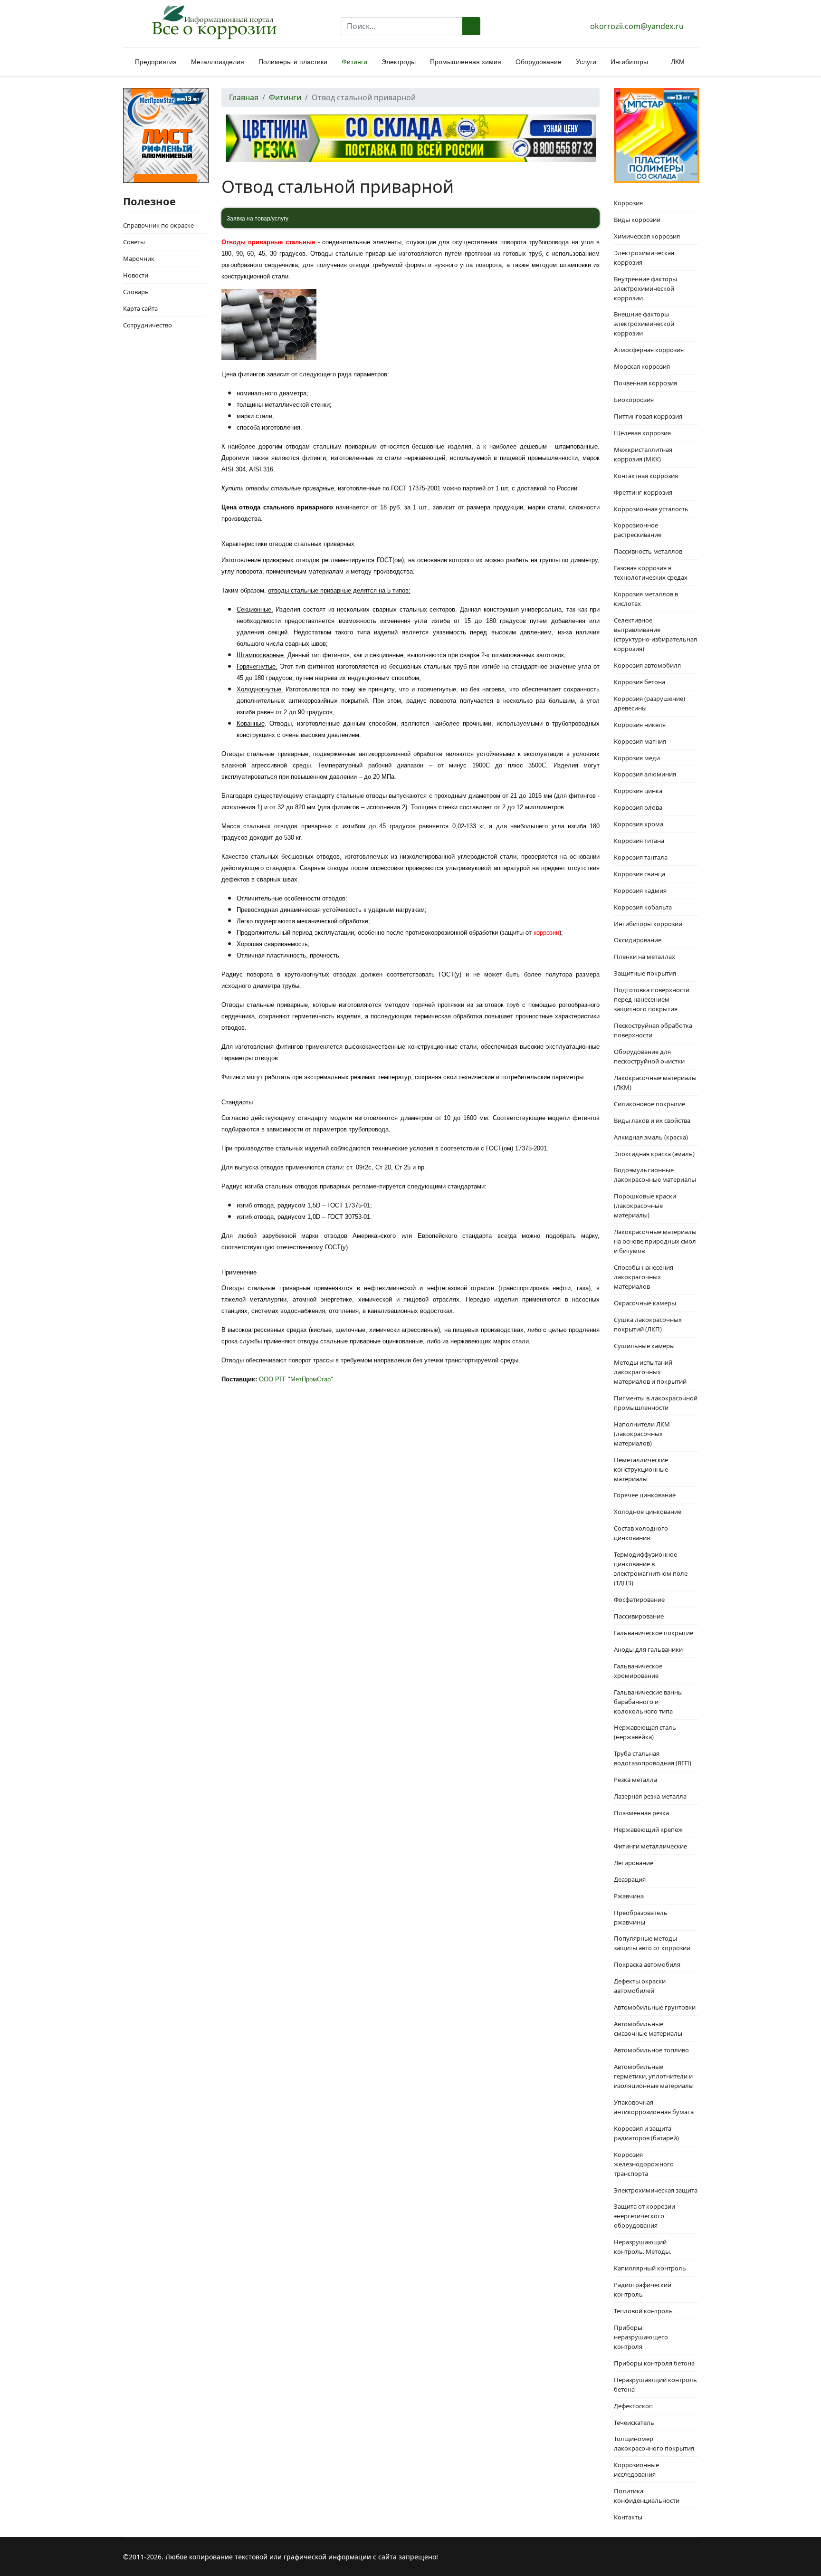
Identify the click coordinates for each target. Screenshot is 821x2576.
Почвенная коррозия (645, 383)
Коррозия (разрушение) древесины (649, 703)
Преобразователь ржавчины (641, 1917)
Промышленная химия (466, 62)
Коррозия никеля (640, 725)
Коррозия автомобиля (647, 665)
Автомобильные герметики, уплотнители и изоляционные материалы (654, 2076)
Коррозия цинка (638, 791)
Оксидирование (638, 940)
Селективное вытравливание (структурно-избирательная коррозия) (655, 634)
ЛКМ (678, 62)
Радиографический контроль (643, 2289)
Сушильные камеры (644, 1346)
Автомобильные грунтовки (655, 2007)
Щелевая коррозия (642, 433)
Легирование (634, 1863)
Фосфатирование (639, 1599)
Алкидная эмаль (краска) (651, 1137)
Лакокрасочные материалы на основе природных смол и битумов (655, 1241)
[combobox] (402, 26)
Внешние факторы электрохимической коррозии (644, 324)
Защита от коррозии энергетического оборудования (644, 2216)
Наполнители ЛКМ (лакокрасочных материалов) (642, 1434)
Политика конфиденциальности (647, 2496)
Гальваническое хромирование (638, 1671)
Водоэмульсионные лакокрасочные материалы (655, 1175)
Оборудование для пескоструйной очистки (649, 1056)
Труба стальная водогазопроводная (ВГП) (653, 1758)
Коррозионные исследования (636, 2470)
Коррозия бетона (640, 682)
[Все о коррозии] (214, 22)
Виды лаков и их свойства (652, 1120)
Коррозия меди (637, 758)
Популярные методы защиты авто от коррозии (652, 1943)
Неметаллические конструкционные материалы (641, 1469)
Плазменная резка (641, 1813)
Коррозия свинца (640, 874)
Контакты (628, 2517)
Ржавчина (629, 1896)
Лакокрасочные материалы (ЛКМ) (655, 1082)
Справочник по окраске (158, 225)
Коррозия (628, 203)
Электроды (399, 62)
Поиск (471, 26)
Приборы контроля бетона (654, 2363)
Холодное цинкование (648, 1512)
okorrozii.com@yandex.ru (637, 26)
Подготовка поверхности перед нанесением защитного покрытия (652, 999)
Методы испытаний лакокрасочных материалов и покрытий (650, 1372)
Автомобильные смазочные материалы (648, 2029)
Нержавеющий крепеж (648, 1829)
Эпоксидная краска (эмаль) (654, 1154)
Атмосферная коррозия (649, 350)
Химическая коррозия (647, 236)
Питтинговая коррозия (648, 416)
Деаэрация (630, 1879)
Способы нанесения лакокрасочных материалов (644, 1277)
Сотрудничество (148, 325)
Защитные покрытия (645, 973)
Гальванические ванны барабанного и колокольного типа (648, 1702)
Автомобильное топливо (651, 2050)
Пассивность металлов (648, 551)
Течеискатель (634, 2423)
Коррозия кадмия (640, 891)
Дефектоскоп (633, 2406)
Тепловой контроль (643, 2311)
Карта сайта (140, 308)
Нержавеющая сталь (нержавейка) (645, 1732)
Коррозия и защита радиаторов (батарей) (646, 2133)
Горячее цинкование (645, 1495)
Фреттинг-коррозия (643, 492)
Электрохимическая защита (656, 2190)
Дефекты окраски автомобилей (640, 1986)
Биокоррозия (634, 400)
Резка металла (635, 1780)
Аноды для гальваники (648, 1649)
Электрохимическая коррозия (644, 258)
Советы (134, 242)
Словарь (136, 292)
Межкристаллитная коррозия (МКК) (643, 454)
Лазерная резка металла (650, 1796)
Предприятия (156, 62)
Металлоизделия (218, 62)
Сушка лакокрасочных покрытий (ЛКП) (648, 1324)
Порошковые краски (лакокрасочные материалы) (645, 1206)
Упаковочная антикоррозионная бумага (654, 2107)
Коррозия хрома (639, 824)
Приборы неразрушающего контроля (641, 2337)
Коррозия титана (639, 841)
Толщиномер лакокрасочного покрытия (654, 2443)
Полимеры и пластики (293, 62)
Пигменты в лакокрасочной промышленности (656, 1403)
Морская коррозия (642, 366)
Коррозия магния (640, 741)
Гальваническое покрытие (654, 1633)
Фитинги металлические (650, 1846)
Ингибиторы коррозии (648, 924)
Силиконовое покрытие (649, 1104)
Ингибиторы (629, 62)
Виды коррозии (637, 220)
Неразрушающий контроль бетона (655, 2384)
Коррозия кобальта (643, 907)
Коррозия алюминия (645, 774)
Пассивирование (639, 1616)
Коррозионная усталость (651, 509)
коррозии (546, 933)
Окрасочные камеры (645, 1303)
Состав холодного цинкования (641, 1533)
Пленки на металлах (644, 957)
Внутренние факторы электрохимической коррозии (645, 288)
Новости (136, 275)
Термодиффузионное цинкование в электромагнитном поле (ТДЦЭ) (651, 1569)
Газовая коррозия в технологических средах (651, 573)
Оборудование (539, 62)
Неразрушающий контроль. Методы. (643, 2247)
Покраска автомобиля (647, 1964)
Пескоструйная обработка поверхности (653, 1030)
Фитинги (354, 62)
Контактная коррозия (646, 476)
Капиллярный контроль (650, 2268)
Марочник (139, 259)
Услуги (586, 62)
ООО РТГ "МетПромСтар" (296, 1379)
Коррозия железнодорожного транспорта (644, 2164)
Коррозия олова (638, 807)
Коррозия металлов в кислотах (646, 599)
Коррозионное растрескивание (638, 530)
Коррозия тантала (641, 857)
